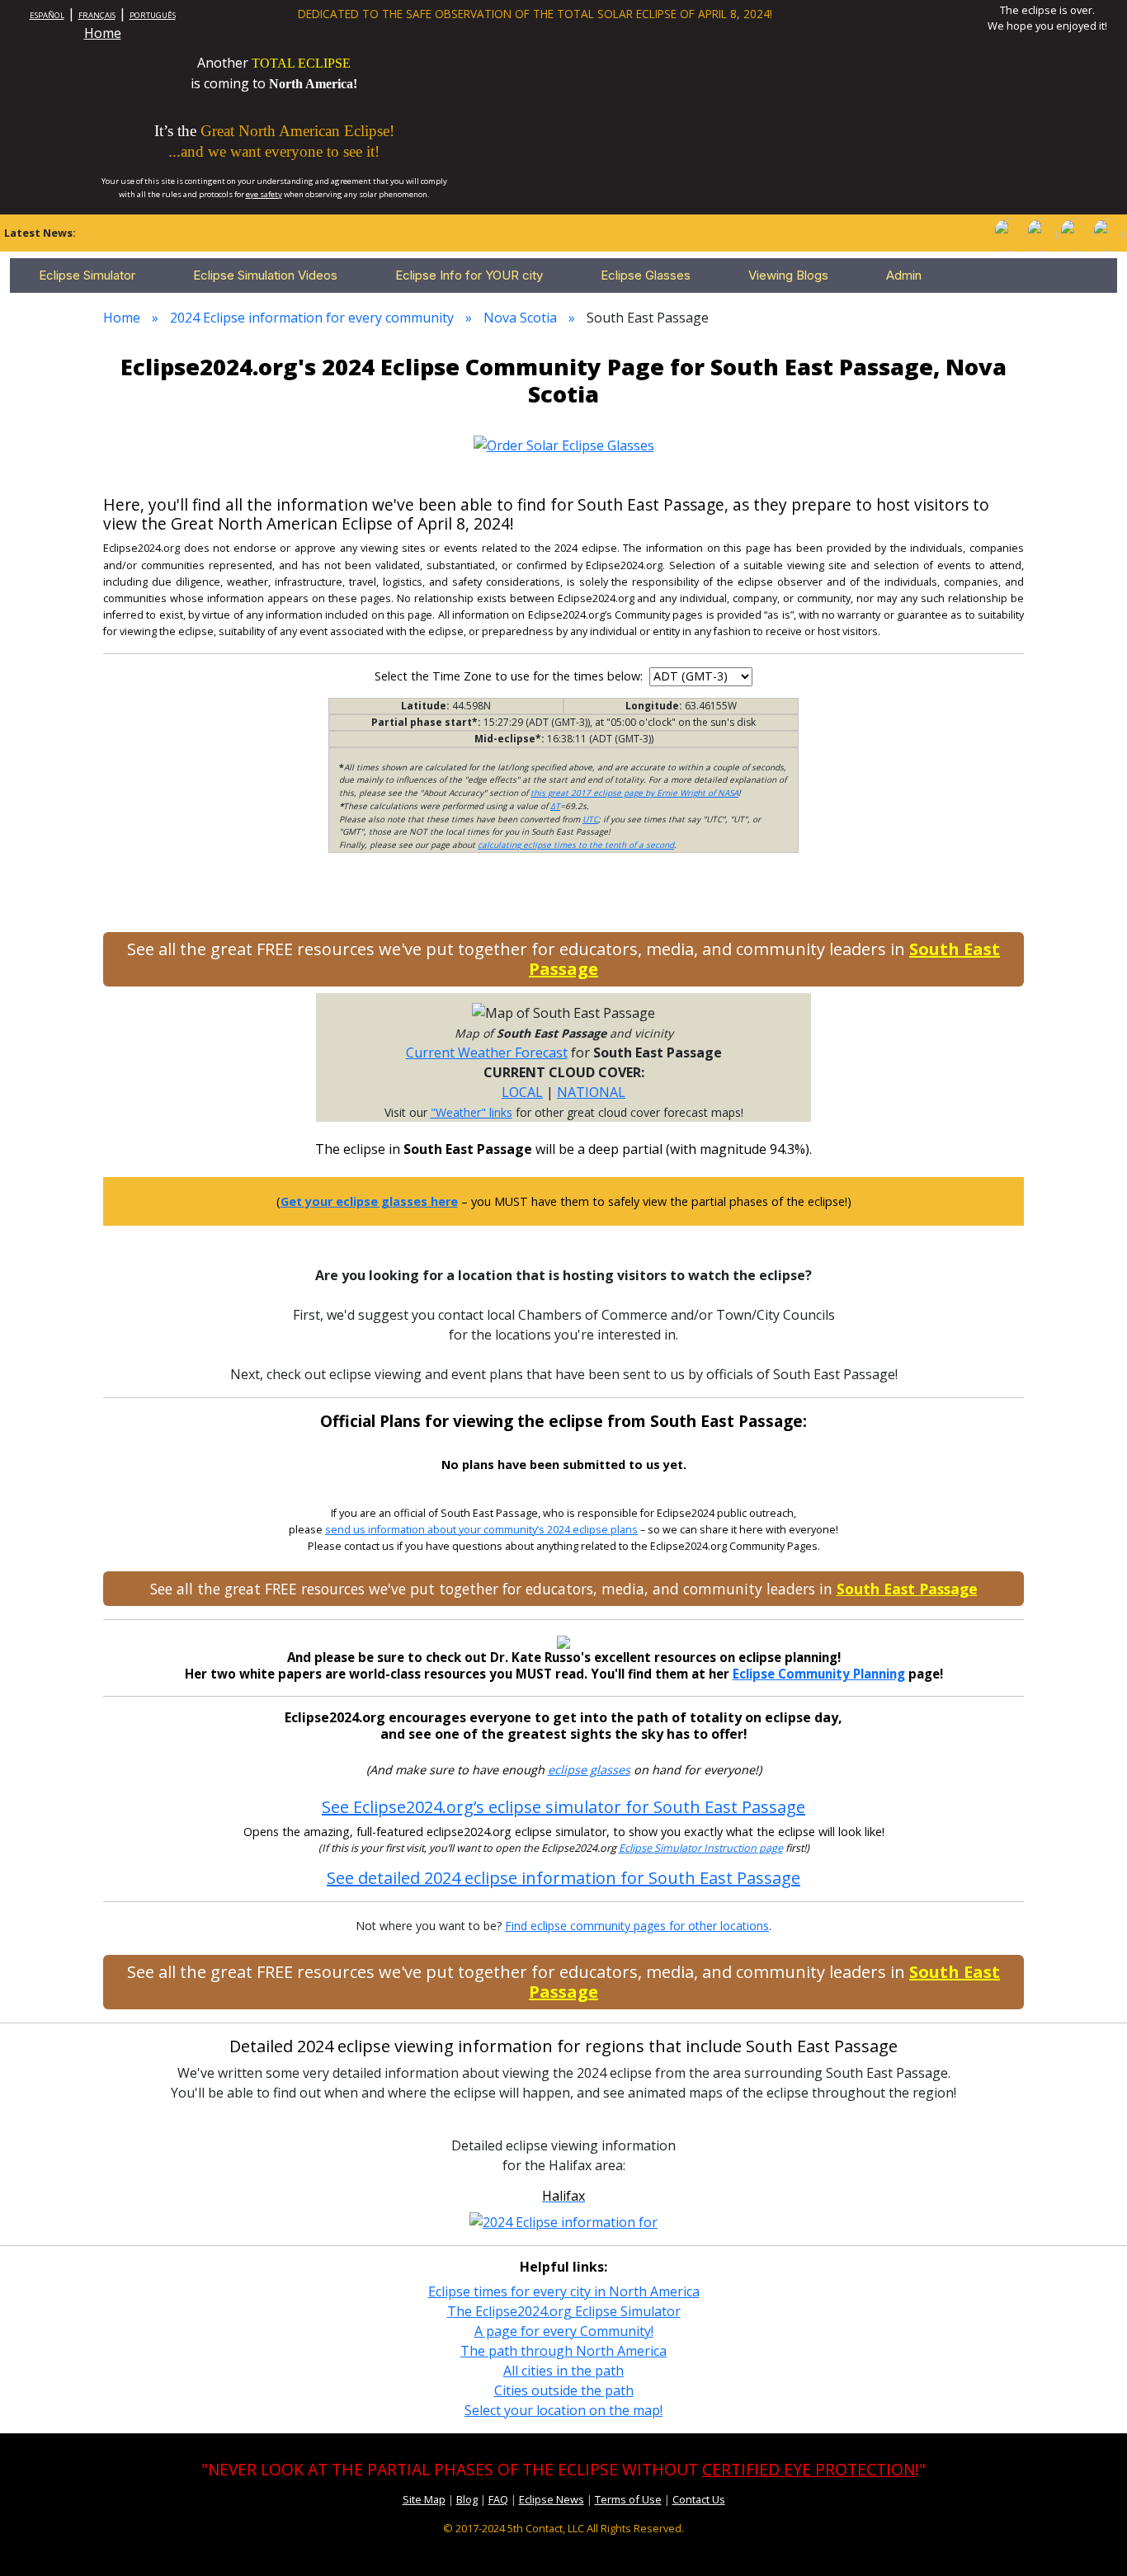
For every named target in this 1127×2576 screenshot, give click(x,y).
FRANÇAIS (97, 15)
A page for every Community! (564, 2331)
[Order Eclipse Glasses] (1041, 233)
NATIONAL (591, 1092)
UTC (590, 819)
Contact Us (699, 2499)
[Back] (1107, 233)
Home (103, 33)
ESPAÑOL (47, 15)
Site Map (424, 2499)
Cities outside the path (564, 2390)
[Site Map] (1074, 233)
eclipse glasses (589, 1770)
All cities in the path (563, 2371)
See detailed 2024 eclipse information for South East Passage (563, 1878)
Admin (904, 275)
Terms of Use (628, 2499)
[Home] (1008, 233)
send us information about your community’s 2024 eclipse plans (481, 1530)
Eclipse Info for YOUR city (469, 275)
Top (1091, 2538)
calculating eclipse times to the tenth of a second (576, 845)
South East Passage (907, 1589)
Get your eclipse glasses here (369, 1201)
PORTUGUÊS (153, 15)
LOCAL (522, 1092)
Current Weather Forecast (487, 1053)
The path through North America (563, 2351)
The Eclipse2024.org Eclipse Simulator (564, 2311)
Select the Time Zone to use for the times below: (510, 676)
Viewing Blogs (788, 275)
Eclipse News (552, 2499)
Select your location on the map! (563, 2410)
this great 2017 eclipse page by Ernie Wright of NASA (634, 793)
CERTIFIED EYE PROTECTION (809, 2469)
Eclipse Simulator (87, 275)
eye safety (264, 194)
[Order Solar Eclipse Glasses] (564, 445)
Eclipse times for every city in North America (564, 2291)
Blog (467, 2499)
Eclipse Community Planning (819, 1674)
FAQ (498, 2499)
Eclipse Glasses (646, 275)
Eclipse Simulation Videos (265, 275)
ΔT (555, 806)
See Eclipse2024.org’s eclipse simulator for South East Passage (563, 1807)
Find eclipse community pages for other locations (637, 1926)
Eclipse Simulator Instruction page (701, 1848)
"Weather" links (472, 1112)
